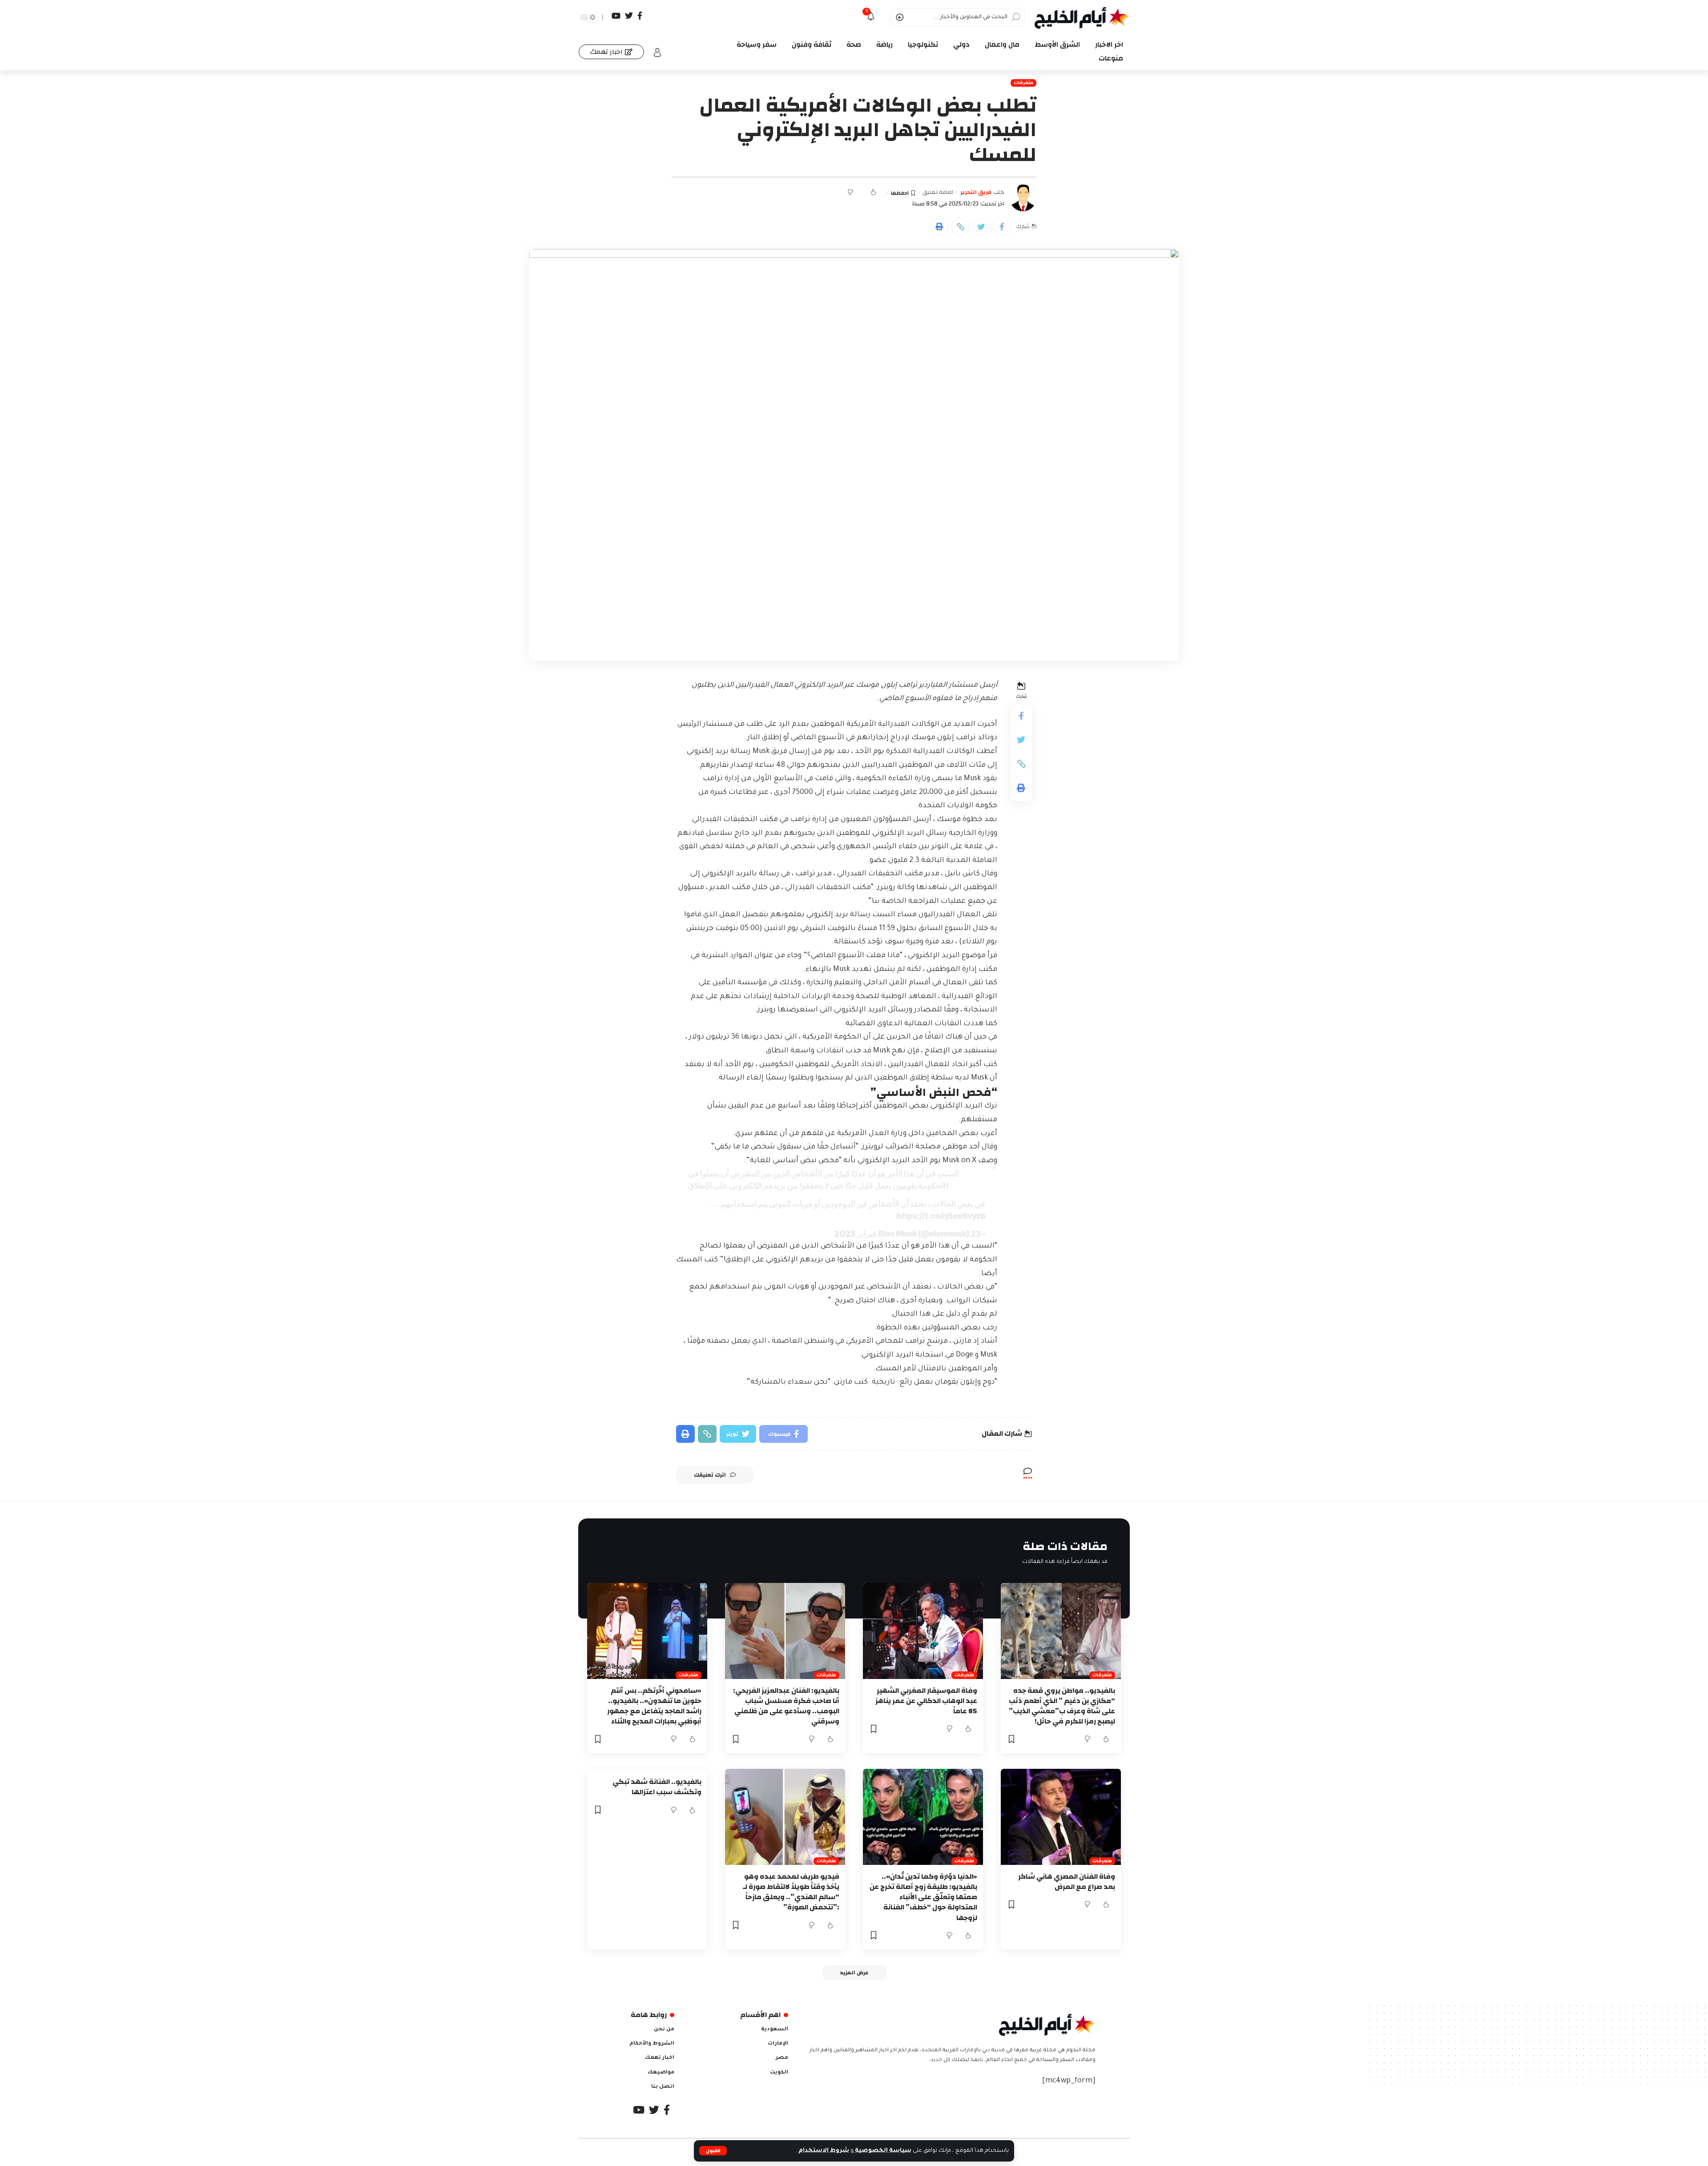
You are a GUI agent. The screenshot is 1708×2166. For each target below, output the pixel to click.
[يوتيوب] (616, 16)
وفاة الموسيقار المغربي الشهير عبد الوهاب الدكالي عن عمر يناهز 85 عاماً (926, 1701)
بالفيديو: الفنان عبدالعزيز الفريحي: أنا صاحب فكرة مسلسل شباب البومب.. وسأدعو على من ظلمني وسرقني (786, 1706)
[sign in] (657, 52)
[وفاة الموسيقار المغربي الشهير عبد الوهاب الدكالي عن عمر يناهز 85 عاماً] (923, 1631)
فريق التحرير (976, 193)
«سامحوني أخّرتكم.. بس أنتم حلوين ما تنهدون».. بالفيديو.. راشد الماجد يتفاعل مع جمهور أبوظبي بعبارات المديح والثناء (654, 1706)
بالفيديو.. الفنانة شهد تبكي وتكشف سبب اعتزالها (657, 1787)
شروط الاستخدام (823, 2151)
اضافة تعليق (938, 193)
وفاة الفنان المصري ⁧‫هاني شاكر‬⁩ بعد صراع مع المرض (1067, 1882)
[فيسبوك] (640, 16)
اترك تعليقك (710, 1475)
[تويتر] (629, 16)
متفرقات (1023, 83)
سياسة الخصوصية (882, 2151)
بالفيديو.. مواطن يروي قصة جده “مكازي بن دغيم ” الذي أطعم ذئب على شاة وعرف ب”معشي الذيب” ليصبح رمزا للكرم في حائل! (1062, 1706)
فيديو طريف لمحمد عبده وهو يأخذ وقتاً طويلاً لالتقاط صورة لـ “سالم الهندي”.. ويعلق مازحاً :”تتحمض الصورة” (791, 1892)
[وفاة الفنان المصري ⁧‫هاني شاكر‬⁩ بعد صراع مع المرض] (1061, 1817)
